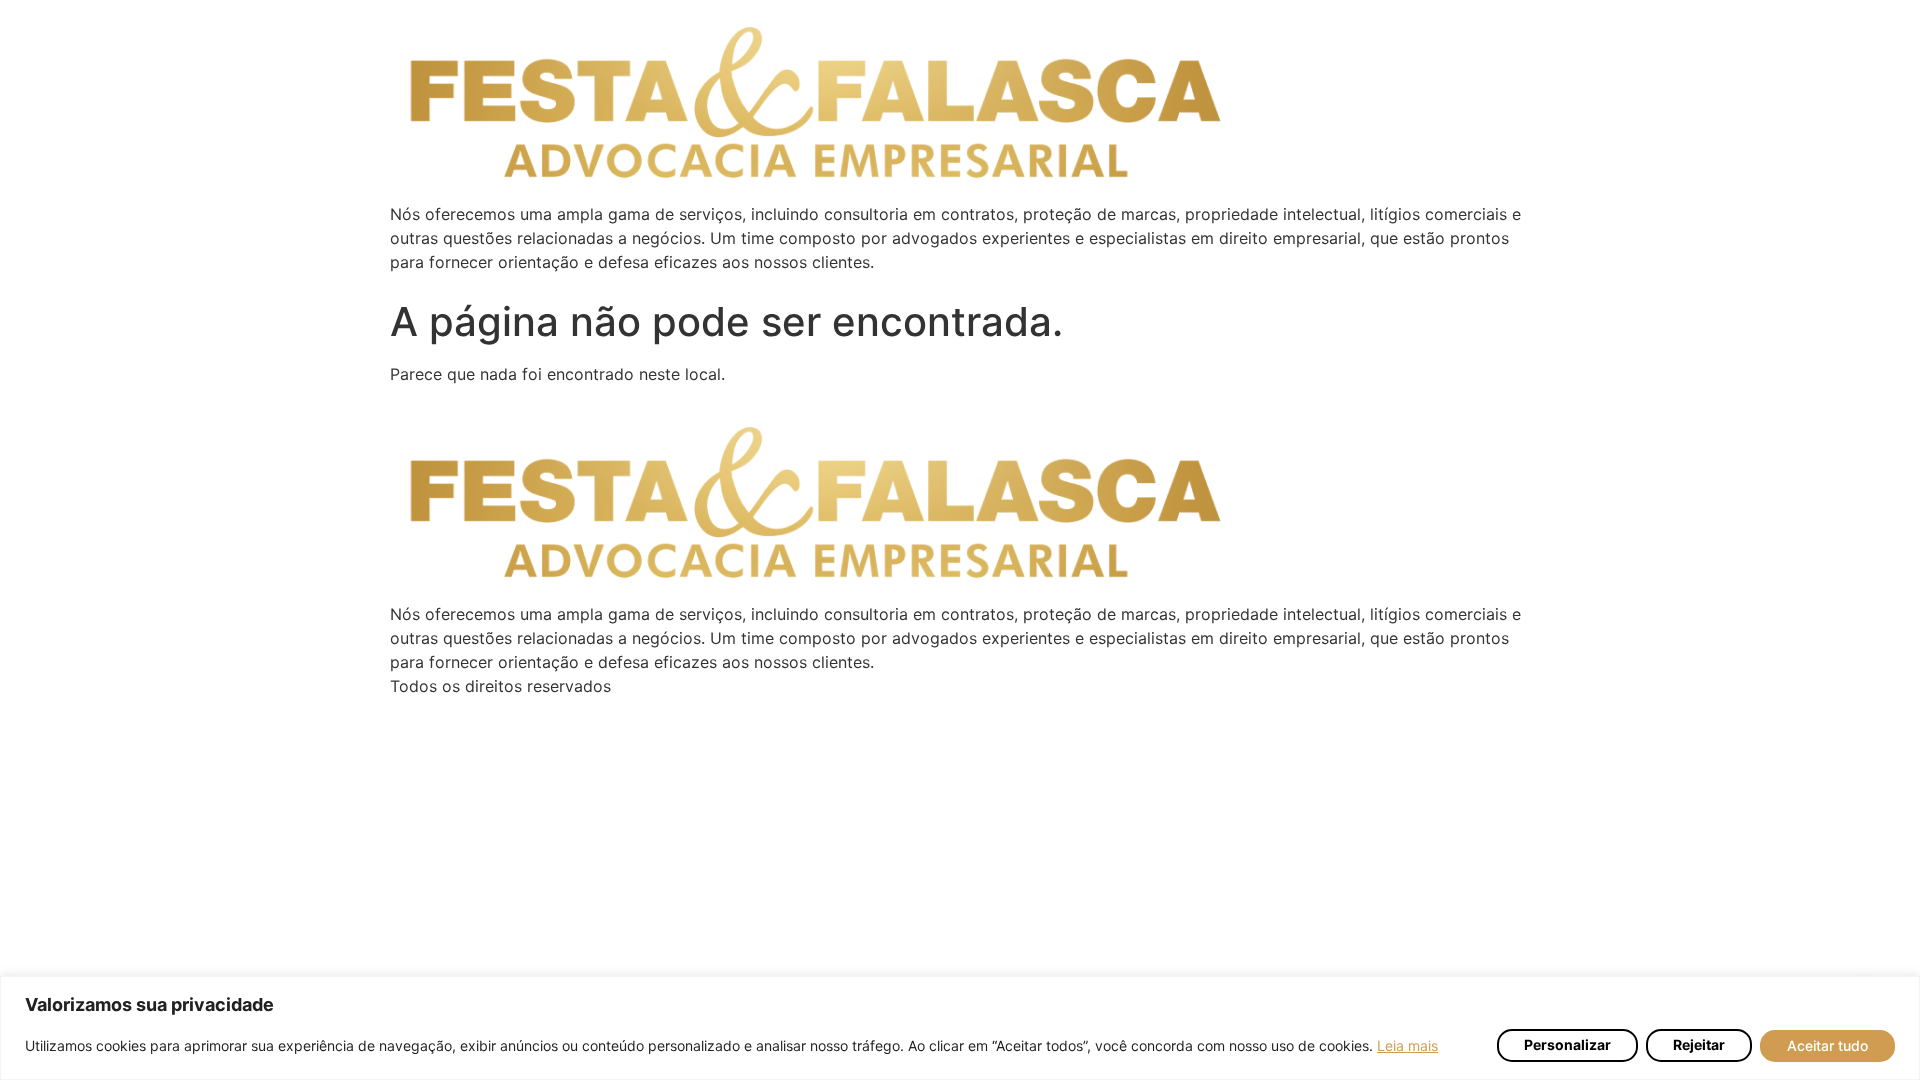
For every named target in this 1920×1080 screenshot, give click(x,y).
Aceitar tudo (1827, 1045)
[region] (960, 1028)
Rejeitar (1699, 1045)
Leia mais (1407, 1045)
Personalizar (1567, 1045)
